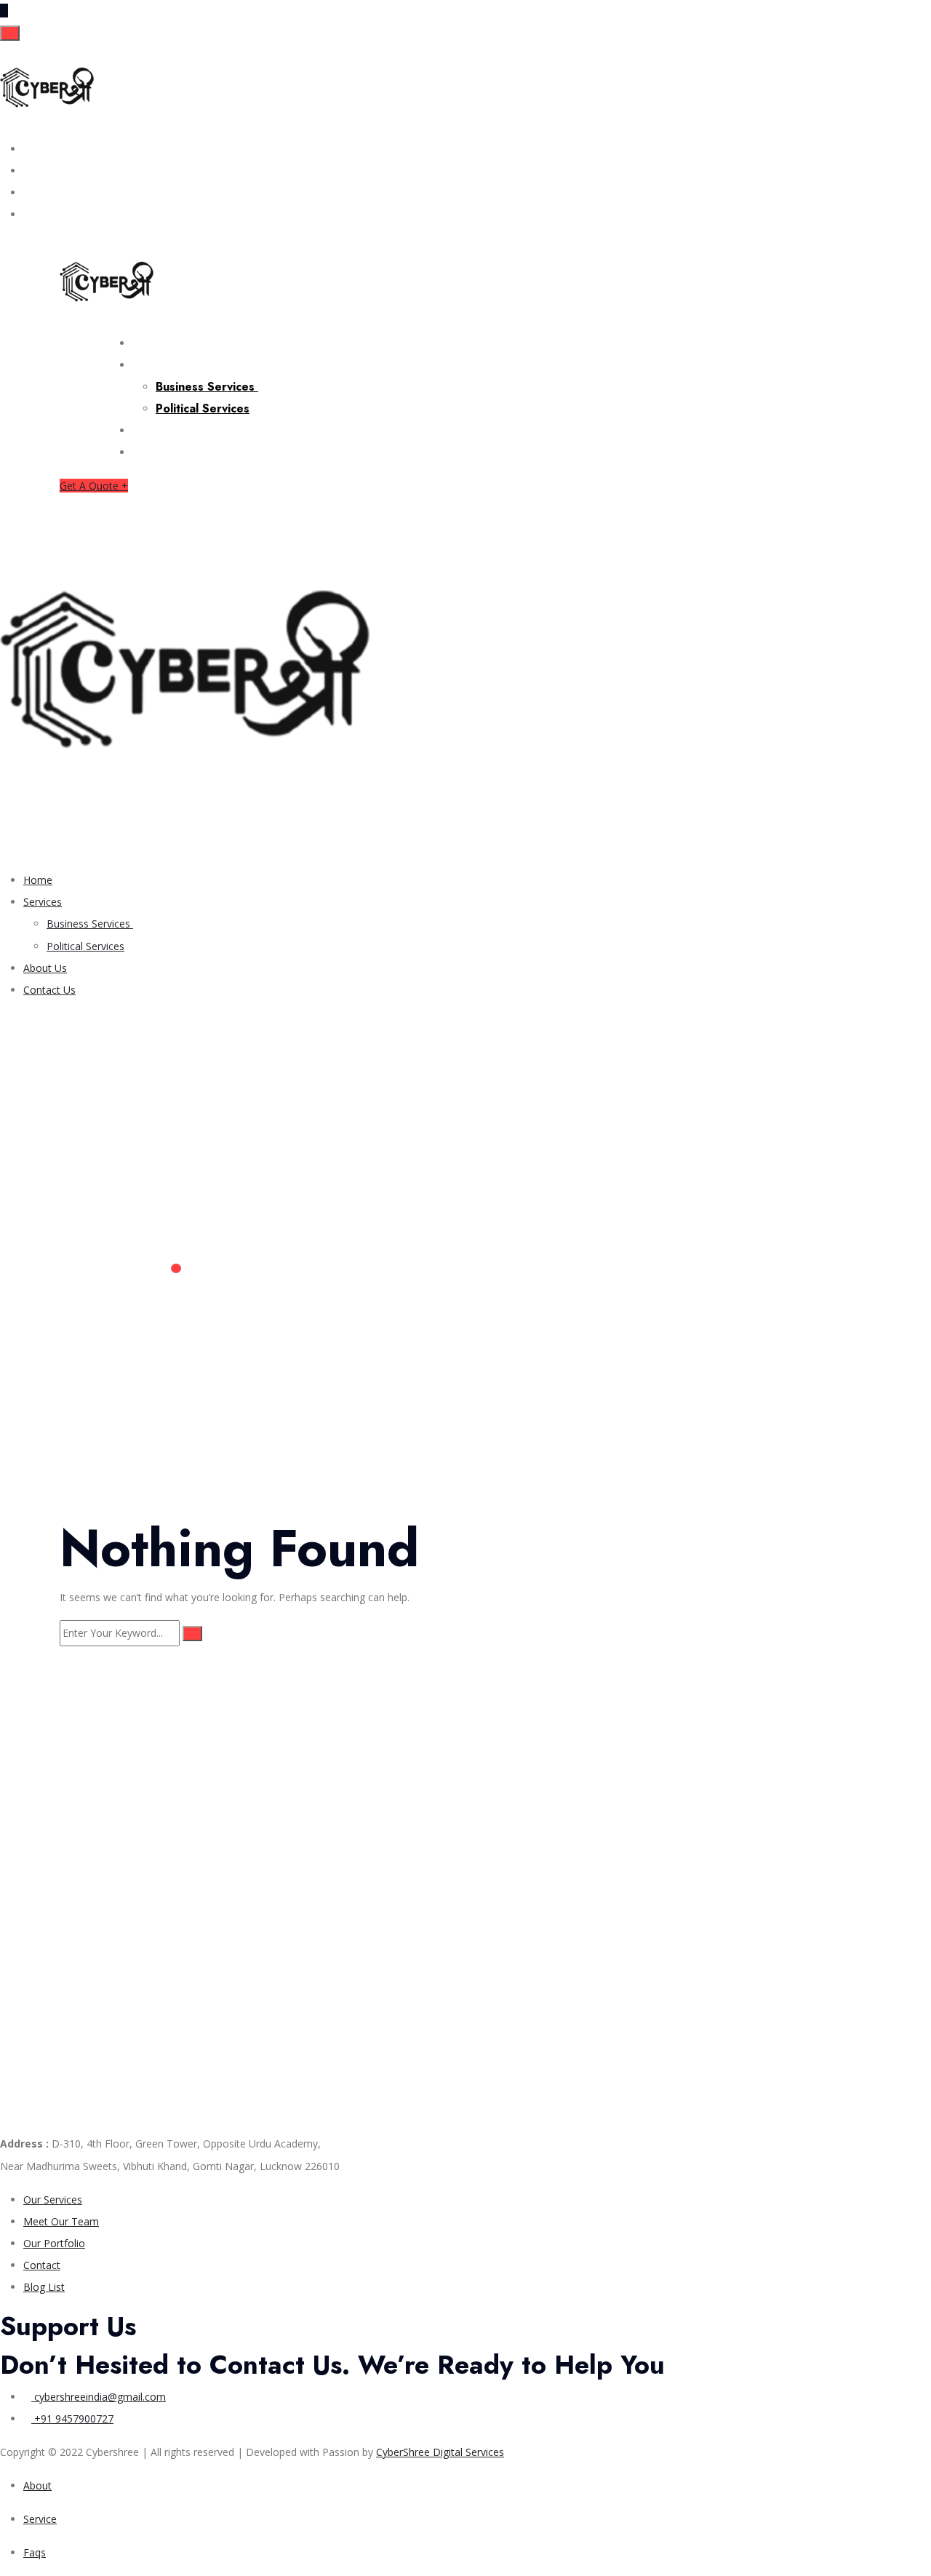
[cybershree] (47, 90)
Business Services (207, 387)
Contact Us (166, 452)
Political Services (203, 408)
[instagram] (27, 171)
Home (151, 343)
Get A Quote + (94, 486)
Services (159, 364)
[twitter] (27, 192)
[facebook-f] (27, 149)
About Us (161, 430)
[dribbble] (27, 214)
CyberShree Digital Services (440, 2452)
